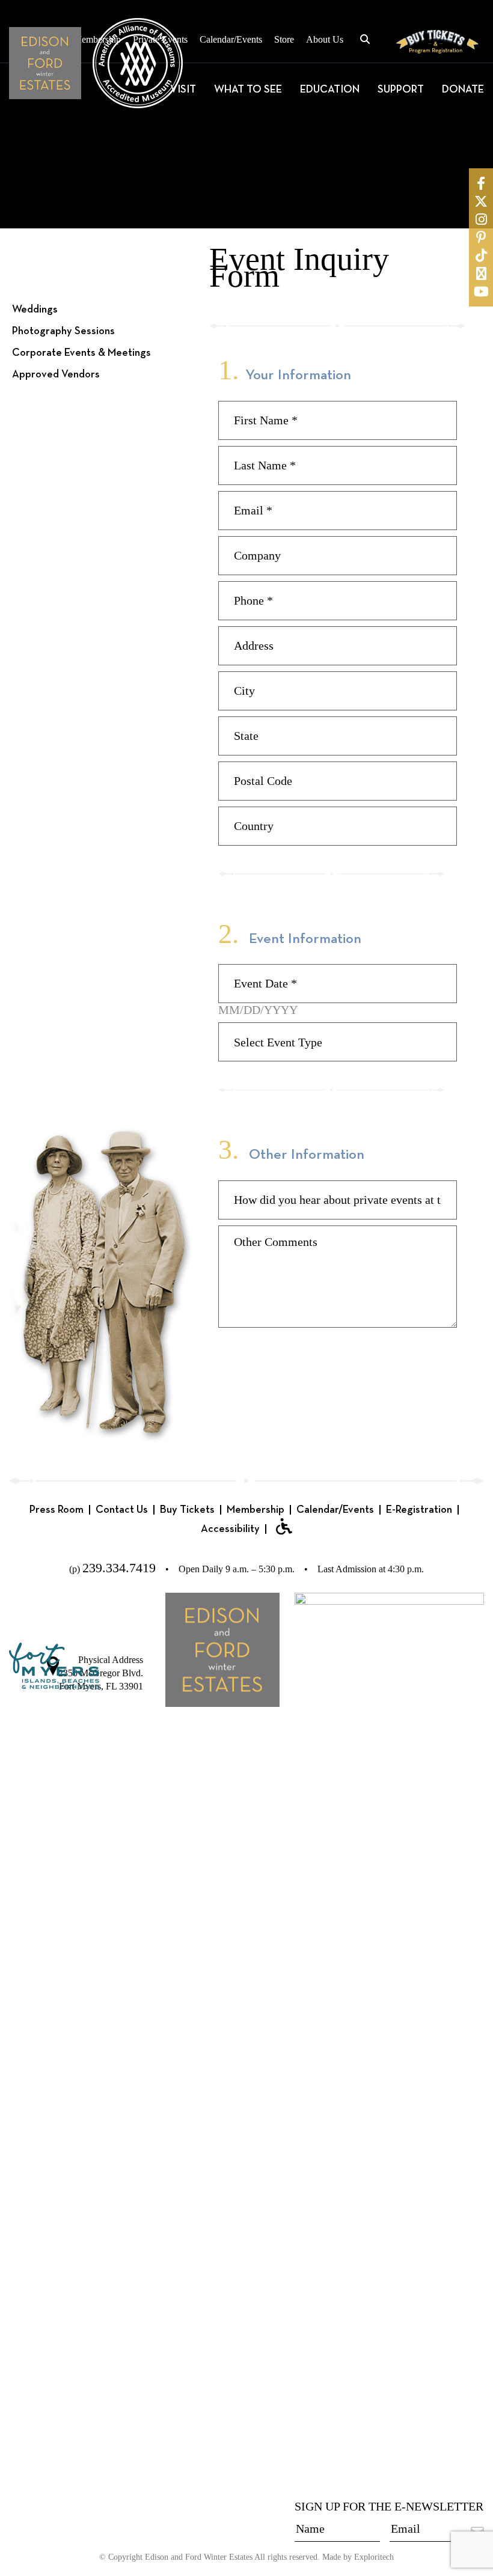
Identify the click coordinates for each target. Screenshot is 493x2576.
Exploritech (374, 2557)
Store (284, 39)
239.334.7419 (119, 1568)
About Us (325, 39)
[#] (481, 183)
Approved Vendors (56, 374)
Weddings (35, 310)
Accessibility (230, 1529)
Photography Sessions (63, 331)
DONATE (463, 90)
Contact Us (122, 1510)
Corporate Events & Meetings (81, 353)
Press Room (57, 1510)
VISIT (183, 90)
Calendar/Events (231, 39)
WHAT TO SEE (248, 90)
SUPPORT (401, 90)
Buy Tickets (187, 1510)
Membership (256, 1510)
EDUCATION (330, 90)
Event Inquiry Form (56, 396)
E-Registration (419, 1510)
